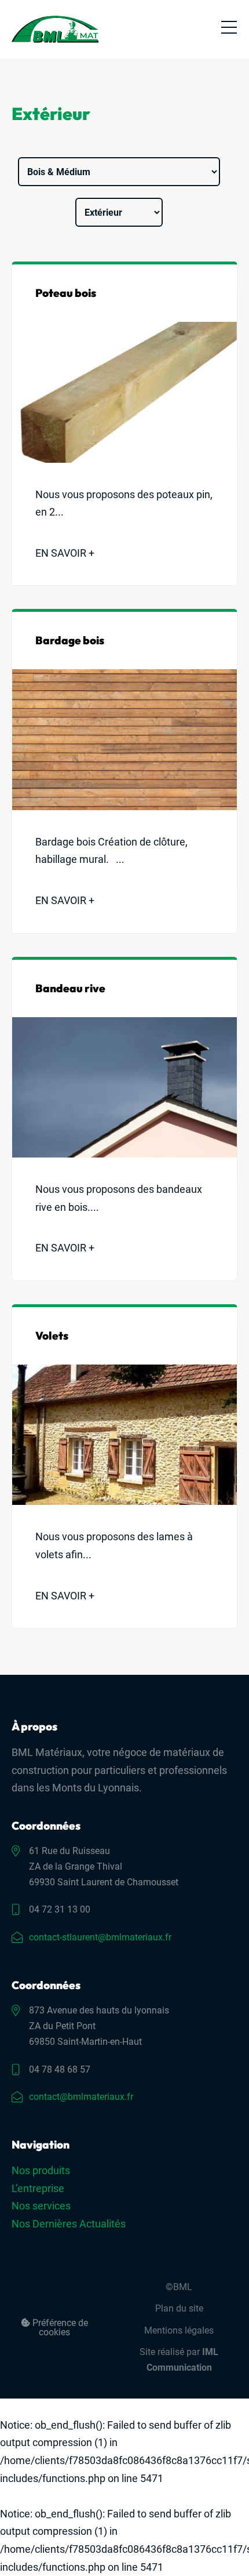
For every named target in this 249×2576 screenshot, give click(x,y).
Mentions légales (179, 2330)
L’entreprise (38, 2188)
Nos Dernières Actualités (69, 2224)
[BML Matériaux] (55, 29)
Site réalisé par (179, 2360)
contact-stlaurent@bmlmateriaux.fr (100, 1937)
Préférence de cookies (59, 2328)
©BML (179, 2287)
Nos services (41, 2206)
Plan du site (179, 2308)
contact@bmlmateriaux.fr (81, 2097)
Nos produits (41, 2170)
